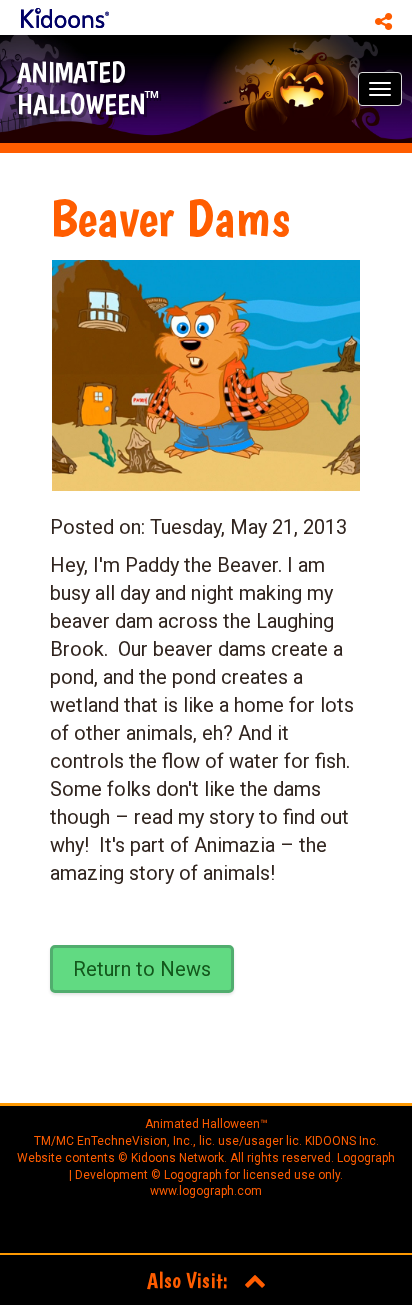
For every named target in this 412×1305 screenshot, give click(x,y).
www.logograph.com (206, 1191)
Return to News (142, 969)
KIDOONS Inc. (342, 1141)
